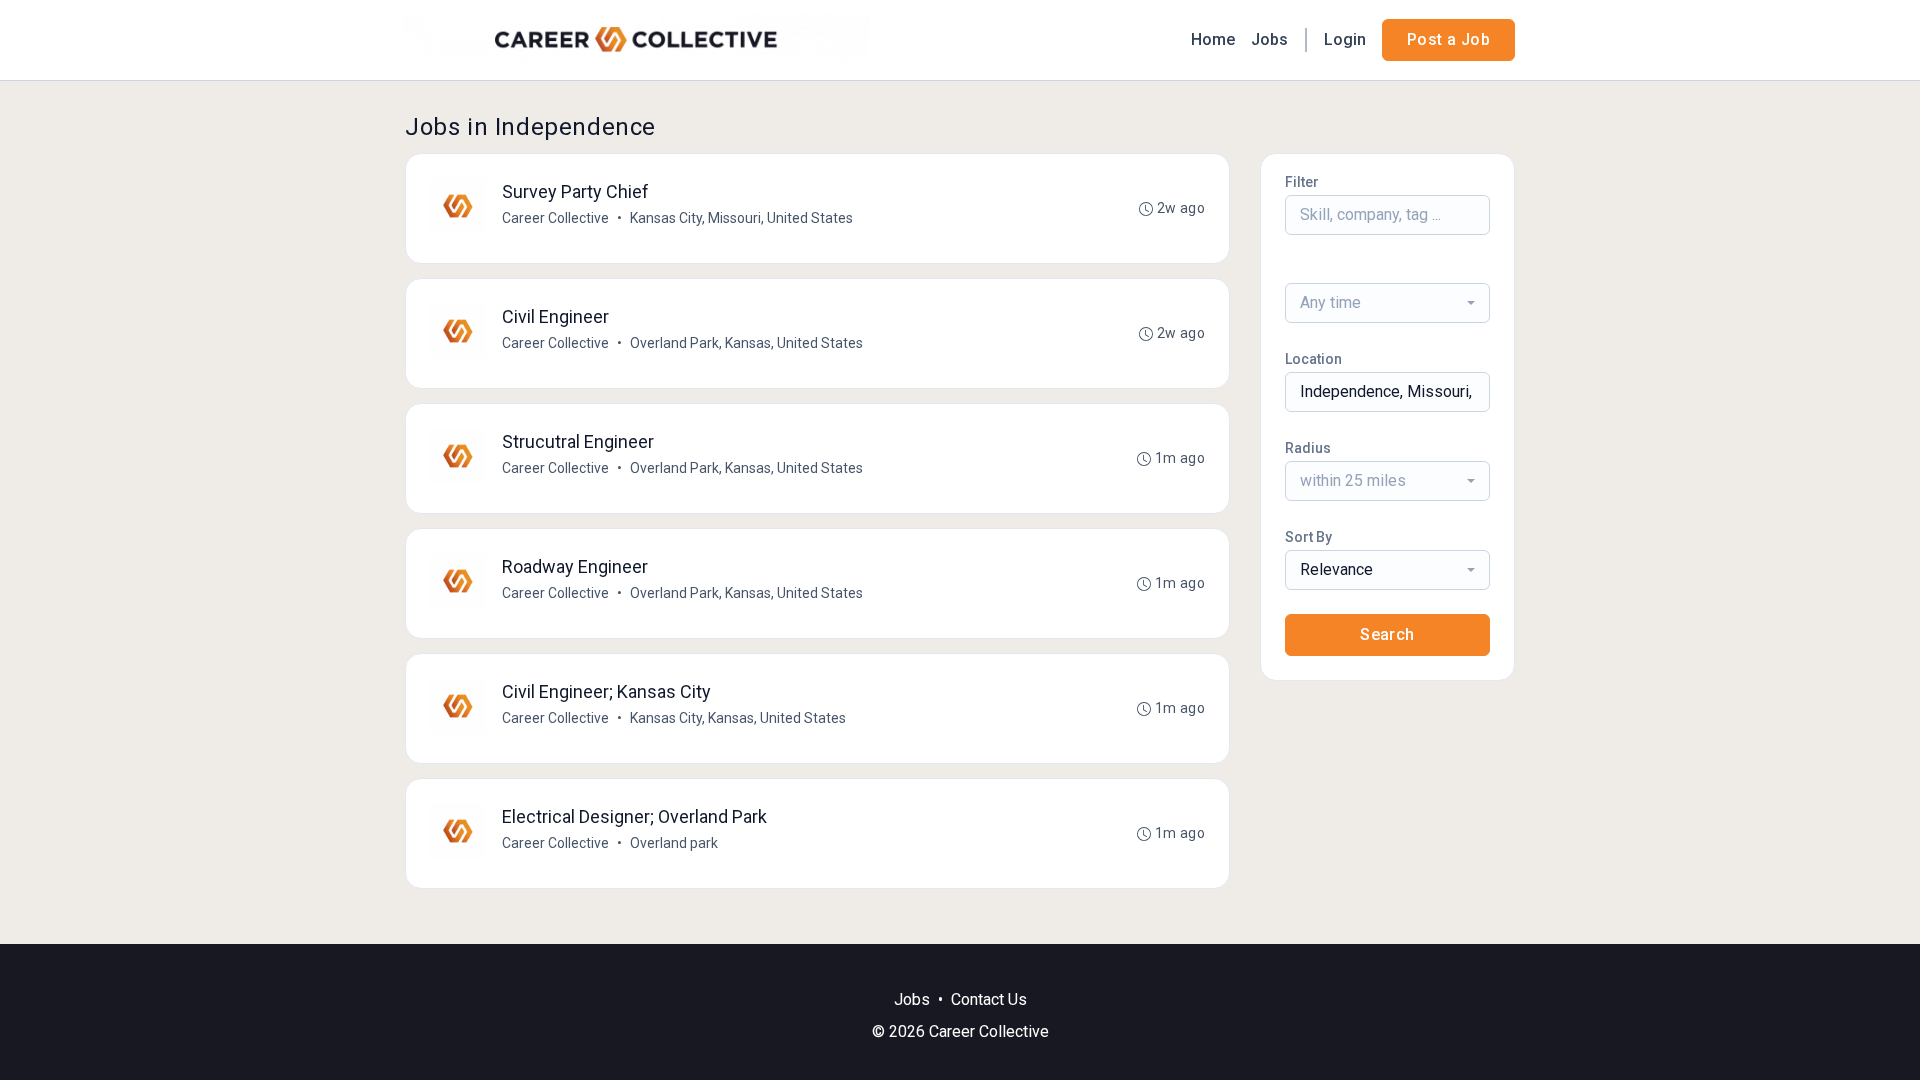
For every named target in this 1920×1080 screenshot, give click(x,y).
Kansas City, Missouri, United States (741, 218)
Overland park (674, 843)
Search (1387, 634)
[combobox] (1387, 303)
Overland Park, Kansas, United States (746, 343)
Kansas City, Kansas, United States (738, 718)
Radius (1308, 448)
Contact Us (989, 999)
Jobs (1269, 39)
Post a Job (1448, 39)
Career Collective (555, 218)
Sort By (1308, 537)
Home (1213, 39)
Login (1345, 39)
